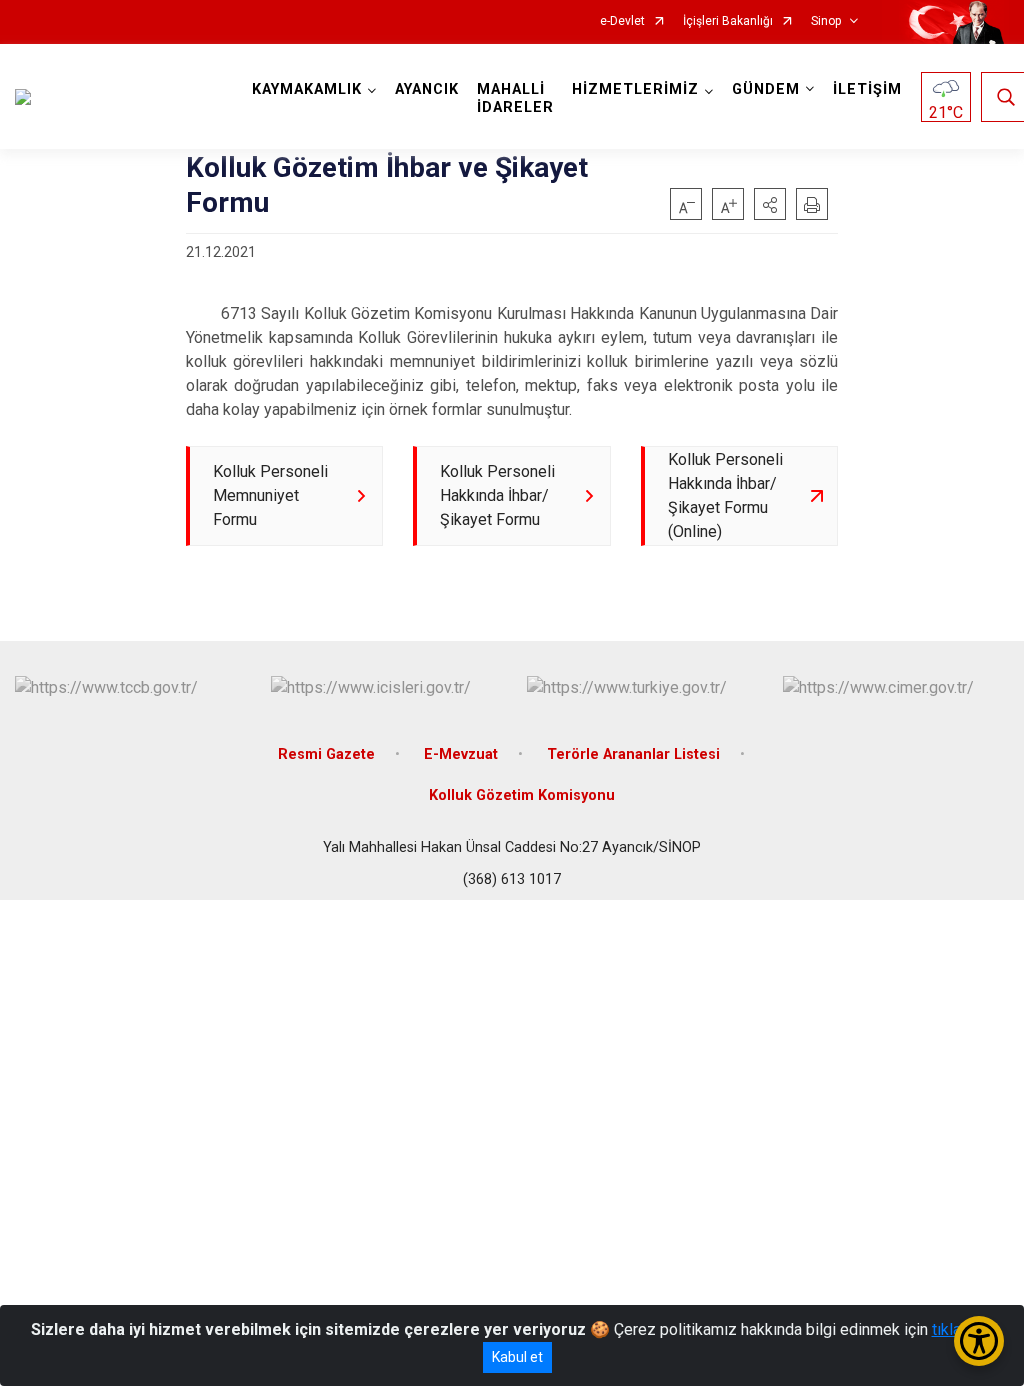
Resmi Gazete (326, 754)
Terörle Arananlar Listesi (633, 754)
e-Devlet (622, 21)
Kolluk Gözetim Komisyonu (522, 795)
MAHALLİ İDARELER (515, 98)
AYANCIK (427, 89)
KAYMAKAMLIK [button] (307, 89)
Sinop (826, 21)
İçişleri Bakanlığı (728, 21)
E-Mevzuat (461, 754)
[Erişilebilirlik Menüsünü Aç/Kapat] (979, 1341)
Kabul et (517, 1357)
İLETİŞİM (867, 89)
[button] (770, 204)
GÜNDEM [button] (766, 89)
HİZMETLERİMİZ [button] (635, 89)
